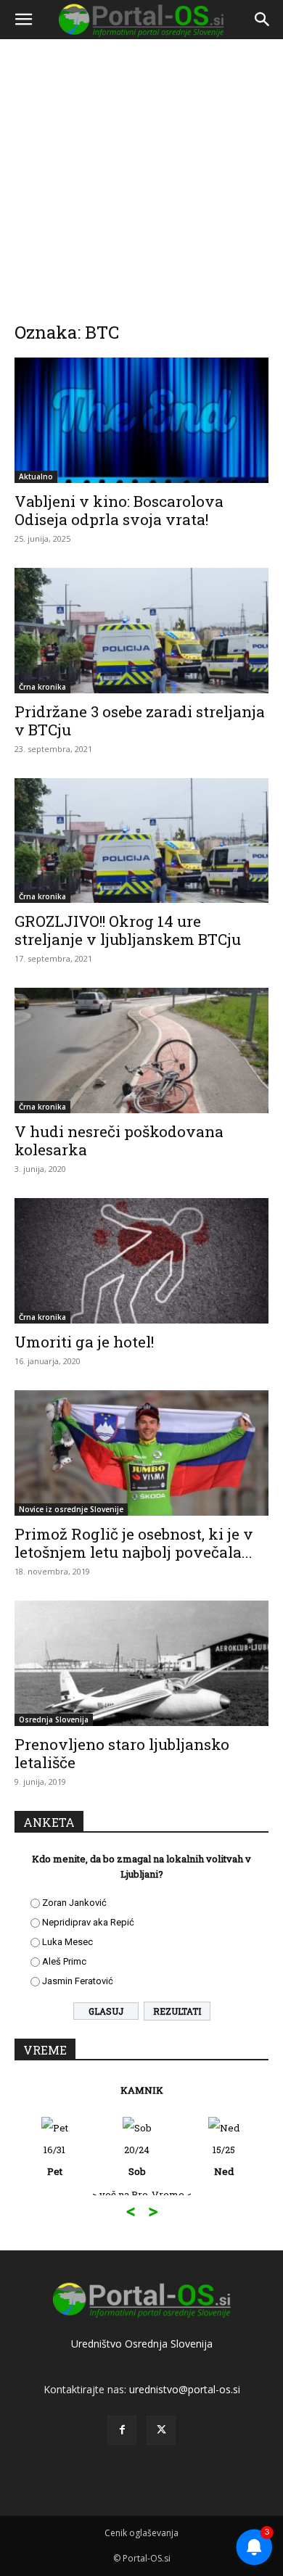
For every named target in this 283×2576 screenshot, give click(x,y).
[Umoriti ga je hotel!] (141, 1261)
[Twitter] (161, 2430)
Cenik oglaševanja (141, 2533)
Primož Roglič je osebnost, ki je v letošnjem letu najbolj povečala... (134, 1543)
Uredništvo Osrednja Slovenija (142, 2344)
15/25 (224, 2160)
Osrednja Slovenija (54, 1720)
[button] (23, 20)
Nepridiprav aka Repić (88, 1922)
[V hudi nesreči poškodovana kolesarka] (141, 1050)
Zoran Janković (74, 1903)
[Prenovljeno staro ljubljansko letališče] (141, 1663)
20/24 (137, 2160)
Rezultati (177, 2011)
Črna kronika (42, 687)
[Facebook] (122, 2430)
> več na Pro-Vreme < (142, 2195)
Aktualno (36, 476)
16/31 (54, 2160)
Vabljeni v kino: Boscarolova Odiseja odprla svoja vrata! (119, 510)
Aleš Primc (64, 1961)
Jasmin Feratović (78, 1981)
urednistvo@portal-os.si (185, 2389)
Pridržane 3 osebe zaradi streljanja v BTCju (140, 721)
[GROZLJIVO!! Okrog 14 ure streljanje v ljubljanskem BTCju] (141, 841)
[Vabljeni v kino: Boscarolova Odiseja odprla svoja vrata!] (141, 420)
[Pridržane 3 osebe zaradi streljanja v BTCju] (141, 631)
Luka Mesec (67, 1942)
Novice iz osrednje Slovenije (71, 1509)
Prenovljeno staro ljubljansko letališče (122, 1753)
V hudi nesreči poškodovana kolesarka (119, 1140)
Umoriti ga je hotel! (84, 1342)
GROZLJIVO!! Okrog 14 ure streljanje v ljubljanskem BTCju (128, 930)
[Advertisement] (141, 170)
